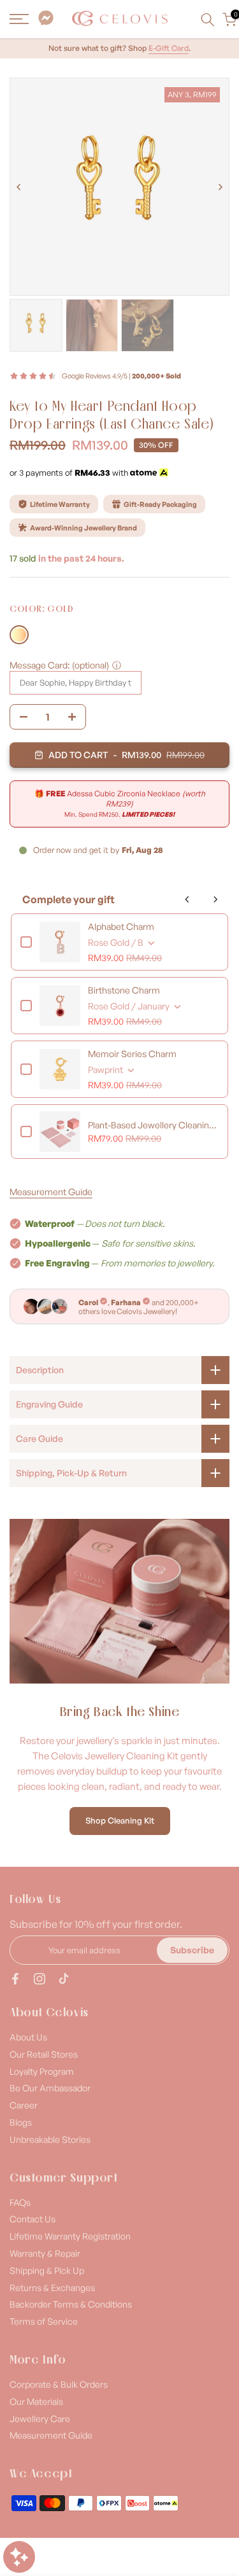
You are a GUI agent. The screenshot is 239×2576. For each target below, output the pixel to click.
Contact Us (33, 2219)
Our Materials (36, 2401)
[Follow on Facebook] (15, 1979)
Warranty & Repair (45, 2253)
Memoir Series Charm (132, 1054)
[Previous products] (187, 899)
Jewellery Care (40, 2419)
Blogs (21, 2122)
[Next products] (215, 899)
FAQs (20, 2202)
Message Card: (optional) (59, 665)
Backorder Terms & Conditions (71, 2304)
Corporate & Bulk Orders (59, 2384)
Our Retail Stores (44, 2054)
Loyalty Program (42, 2071)
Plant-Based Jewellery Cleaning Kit (153, 1125)
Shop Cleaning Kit (120, 1820)
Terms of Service (44, 2321)
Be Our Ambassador (50, 2088)
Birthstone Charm (124, 990)
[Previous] (19, 187)
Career (24, 2105)
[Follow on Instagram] (40, 1979)
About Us (28, 2037)
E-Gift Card (169, 48)
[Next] (220, 187)
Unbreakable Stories (50, 2139)
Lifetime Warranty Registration (70, 2236)
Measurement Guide (51, 1192)
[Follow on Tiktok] (64, 1979)
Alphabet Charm (121, 926)
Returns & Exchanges (52, 2288)
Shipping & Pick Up (47, 2270)
